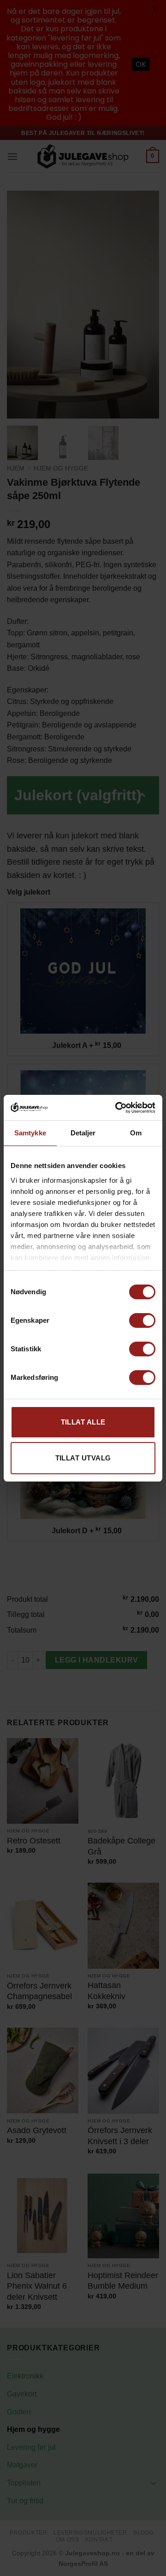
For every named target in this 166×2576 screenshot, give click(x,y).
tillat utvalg (83, 1458)
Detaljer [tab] (83, 1133)
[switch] (142, 1320)
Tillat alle (83, 1422)
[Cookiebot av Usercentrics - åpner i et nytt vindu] (117, 1108)
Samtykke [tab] (30, 1133)
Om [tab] (136, 1133)
